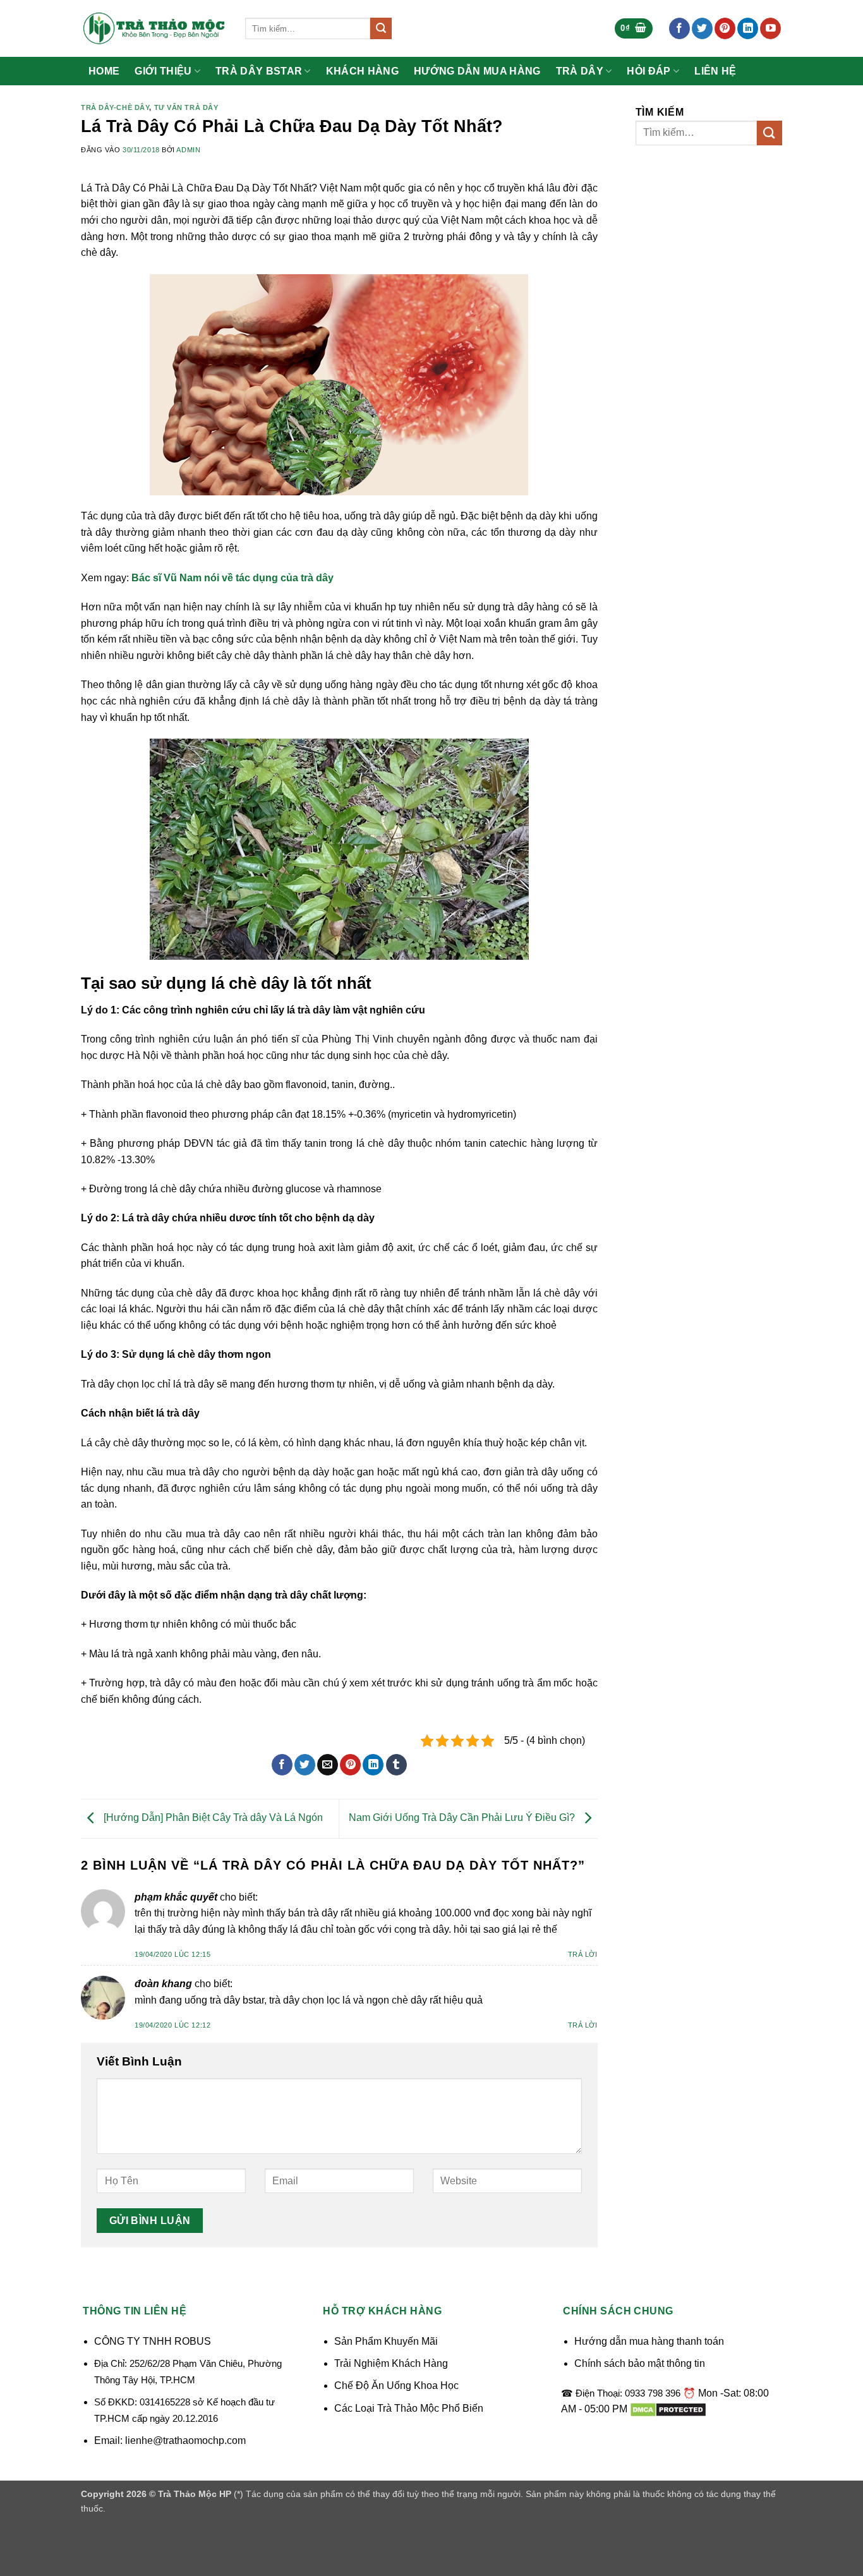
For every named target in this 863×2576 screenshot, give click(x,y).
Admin (188, 150)
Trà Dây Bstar (259, 71)
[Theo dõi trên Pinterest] (725, 28)
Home (104, 71)
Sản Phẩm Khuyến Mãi (386, 2341)
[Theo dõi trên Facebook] (679, 28)
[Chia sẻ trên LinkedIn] (373, 1765)
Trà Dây (580, 71)
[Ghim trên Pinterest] (350, 1765)
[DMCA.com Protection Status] (668, 2409)
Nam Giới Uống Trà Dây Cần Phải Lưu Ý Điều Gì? (463, 1818)
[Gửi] (381, 28)
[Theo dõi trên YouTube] (770, 28)
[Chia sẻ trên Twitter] (305, 1765)
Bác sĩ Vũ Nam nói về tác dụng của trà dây (232, 578)
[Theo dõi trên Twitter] (702, 28)
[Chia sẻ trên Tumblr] (396, 1765)
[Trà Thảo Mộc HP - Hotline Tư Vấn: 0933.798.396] (154, 28)
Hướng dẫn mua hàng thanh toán (649, 2341)
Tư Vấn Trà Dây (186, 107)
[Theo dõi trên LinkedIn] (748, 28)
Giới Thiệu (163, 71)
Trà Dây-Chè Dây (115, 107)
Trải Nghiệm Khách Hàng (391, 2363)
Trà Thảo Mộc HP (195, 2494)
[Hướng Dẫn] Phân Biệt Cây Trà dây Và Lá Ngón (212, 1818)
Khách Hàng (362, 71)
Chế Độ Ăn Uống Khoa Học (396, 2386)
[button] (634, 29)
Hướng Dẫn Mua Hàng (477, 71)
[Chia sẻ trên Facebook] (282, 1765)
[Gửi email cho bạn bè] (328, 1765)
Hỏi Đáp (649, 71)
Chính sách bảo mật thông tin (640, 2363)
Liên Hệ (715, 71)
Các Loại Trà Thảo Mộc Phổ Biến (409, 2408)
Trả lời (583, 1954)
